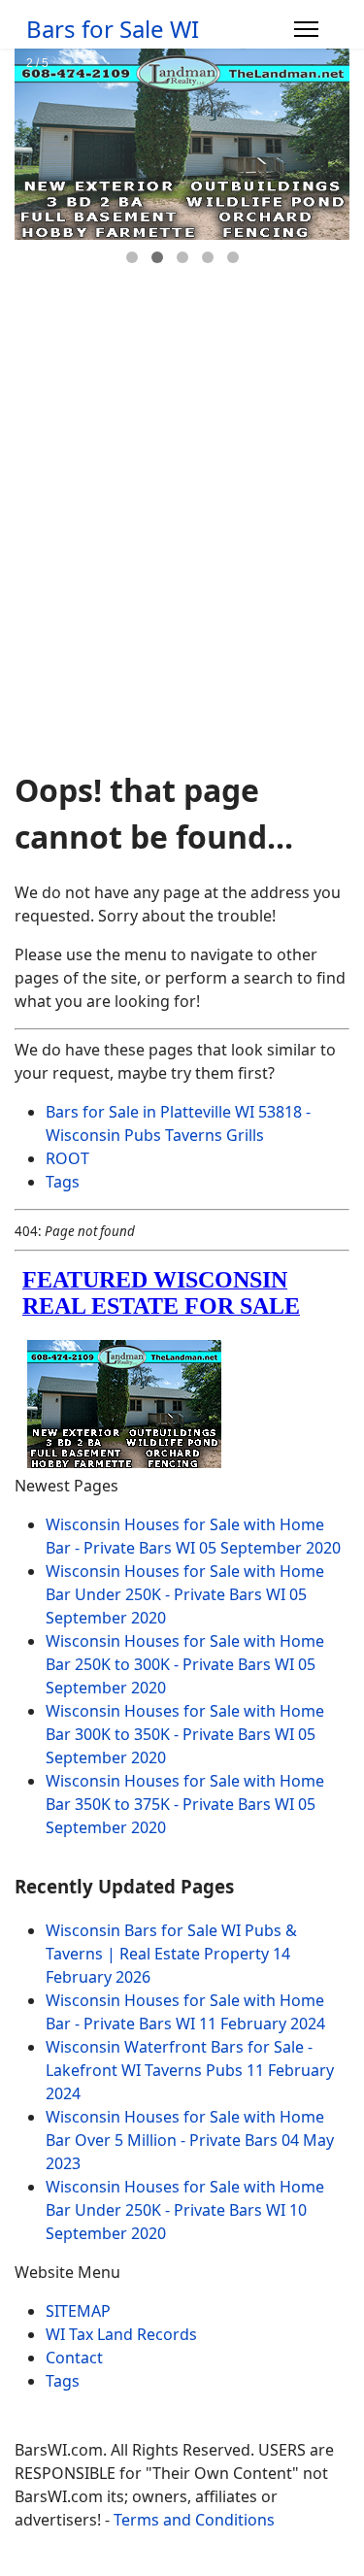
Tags (63, 1182)
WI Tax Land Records (121, 2334)
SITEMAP (78, 2311)
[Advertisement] (182, 564)
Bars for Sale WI (113, 29)
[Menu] (306, 29)
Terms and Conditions (194, 2520)
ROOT (67, 1158)
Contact (74, 2358)
